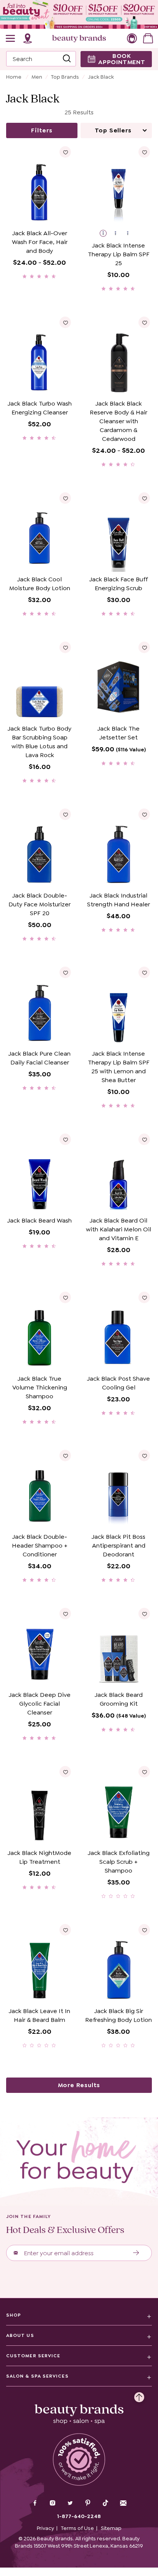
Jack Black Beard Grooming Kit (119, 1699)
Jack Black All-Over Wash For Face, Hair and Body (40, 242)
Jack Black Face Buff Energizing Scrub (118, 584)
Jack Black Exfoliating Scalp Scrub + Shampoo (119, 1862)
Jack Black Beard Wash (39, 1220)
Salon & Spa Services (37, 2376)
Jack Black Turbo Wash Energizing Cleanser (40, 408)
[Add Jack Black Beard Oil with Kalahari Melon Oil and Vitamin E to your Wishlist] (144, 1139)
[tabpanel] (79, 1108)
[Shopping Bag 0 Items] (148, 38)
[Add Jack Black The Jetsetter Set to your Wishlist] (144, 647)
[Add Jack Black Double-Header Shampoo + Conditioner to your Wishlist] (65, 1455)
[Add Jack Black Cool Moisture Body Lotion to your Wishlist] (65, 498)
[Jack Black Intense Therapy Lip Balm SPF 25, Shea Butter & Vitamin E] (131, 234)
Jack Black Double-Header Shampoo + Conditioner (40, 1545)
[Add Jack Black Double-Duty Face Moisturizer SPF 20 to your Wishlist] (65, 814)
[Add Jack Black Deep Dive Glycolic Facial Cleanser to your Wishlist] (65, 1614)
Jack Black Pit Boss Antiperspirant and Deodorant (118, 1545)
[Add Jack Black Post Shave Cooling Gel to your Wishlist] (144, 1297)
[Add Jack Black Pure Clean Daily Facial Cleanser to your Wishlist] (65, 972)
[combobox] (41, 59)
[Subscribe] (136, 2253)
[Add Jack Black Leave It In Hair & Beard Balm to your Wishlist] (65, 1930)
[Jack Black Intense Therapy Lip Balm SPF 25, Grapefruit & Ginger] (106, 234)
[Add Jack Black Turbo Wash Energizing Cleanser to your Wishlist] (65, 322)
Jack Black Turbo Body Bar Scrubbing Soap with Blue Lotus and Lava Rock (39, 742)
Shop (14, 2315)
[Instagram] (53, 2504)
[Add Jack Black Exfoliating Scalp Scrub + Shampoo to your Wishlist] (144, 1772)
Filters (42, 130)
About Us (20, 2335)
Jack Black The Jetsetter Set (118, 733)
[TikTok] (105, 2503)
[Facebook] (35, 2504)
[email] (123, 2503)
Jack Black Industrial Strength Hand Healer (118, 900)
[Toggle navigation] (11, 38)
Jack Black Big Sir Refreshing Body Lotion (118, 2015)
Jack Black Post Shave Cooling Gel (118, 1383)
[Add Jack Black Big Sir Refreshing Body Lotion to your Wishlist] (144, 1930)
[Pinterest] (88, 2504)
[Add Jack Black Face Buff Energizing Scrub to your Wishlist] (144, 498)
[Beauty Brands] (79, 38)
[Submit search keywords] (67, 59)
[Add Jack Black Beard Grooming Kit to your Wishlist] (144, 1614)
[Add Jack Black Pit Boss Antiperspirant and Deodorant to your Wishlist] (144, 1455)
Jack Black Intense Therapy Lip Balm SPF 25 (119, 254)
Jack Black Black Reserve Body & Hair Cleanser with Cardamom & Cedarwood (118, 421)
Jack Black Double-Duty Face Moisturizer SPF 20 (39, 904)
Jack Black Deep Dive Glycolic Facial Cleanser (40, 1704)
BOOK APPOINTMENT (122, 59)
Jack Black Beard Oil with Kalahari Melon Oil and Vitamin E (118, 1229)
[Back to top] (139, 2395)
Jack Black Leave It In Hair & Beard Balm (39, 2015)
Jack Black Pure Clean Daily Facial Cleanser (39, 1058)
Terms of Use (77, 2528)
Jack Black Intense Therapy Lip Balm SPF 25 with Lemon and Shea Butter (119, 1067)
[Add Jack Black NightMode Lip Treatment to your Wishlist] (65, 1772)
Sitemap (111, 2528)
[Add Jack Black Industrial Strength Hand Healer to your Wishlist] (144, 814)
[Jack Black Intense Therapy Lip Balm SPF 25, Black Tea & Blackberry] (119, 234)
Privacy (45, 2528)
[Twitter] (70, 2504)
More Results (79, 2085)
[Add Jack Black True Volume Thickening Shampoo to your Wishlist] (65, 1297)
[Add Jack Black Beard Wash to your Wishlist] (65, 1139)
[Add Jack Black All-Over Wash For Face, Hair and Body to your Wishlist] (65, 152)
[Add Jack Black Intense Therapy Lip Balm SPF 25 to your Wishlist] (144, 152)
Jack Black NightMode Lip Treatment (39, 1857)
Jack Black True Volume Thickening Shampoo (40, 1387)
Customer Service (33, 2356)
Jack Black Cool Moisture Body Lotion (40, 584)
